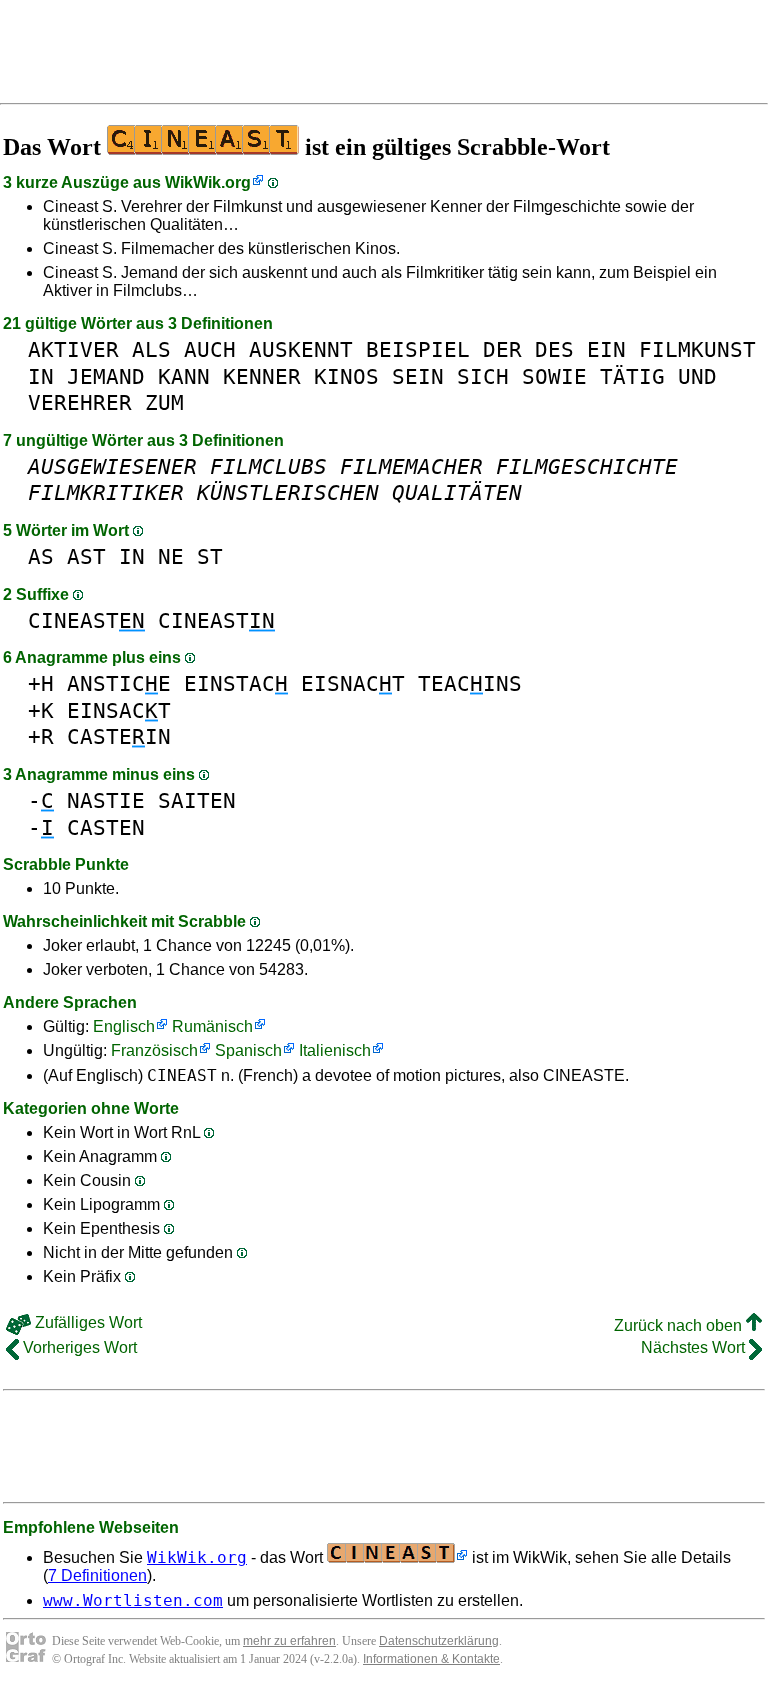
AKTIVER (73, 349)
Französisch (154, 1050)
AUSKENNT (301, 349)
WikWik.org (208, 182)
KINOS (346, 376)
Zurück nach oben (680, 1325)
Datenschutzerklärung (439, 1641)
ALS (151, 349)
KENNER (262, 376)
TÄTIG (632, 376)
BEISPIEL (418, 349)
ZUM (164, 402)
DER (502, 349)
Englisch (124, 1026)
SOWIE (554, 376)
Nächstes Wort (695, 1347)
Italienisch (335, 1050)
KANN (184, 376)
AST (86, 556)
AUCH (210, 349)
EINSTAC (236, 683)
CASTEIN (119, 736)
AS (41, 556)
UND (697, 376)
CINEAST (86, 620)
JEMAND (106, 376)
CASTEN (106, 827)
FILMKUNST (697, 349)
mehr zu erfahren (289, 1641)
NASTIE (106, 800)
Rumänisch (212, 1026)
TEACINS (470, 683)
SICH (483, 376)
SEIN (418, 376)
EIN (606, 349)
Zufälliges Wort (86, 1322)
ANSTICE (119, 683)
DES (554, 349)
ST (210, 556)
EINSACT (119, 710)
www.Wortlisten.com (133, 1600)
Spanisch (248, 1050)
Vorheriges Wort (78, 1347)
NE (171, 556)
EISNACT (353, 683)
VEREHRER (80, 402)
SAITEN (197, 800)
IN (41, 376)
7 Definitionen (97, 1575)
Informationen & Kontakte (431, 1659)
